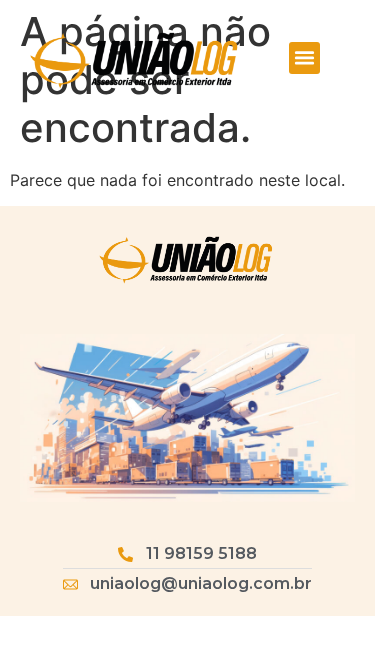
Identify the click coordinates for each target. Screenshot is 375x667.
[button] (305, 58)
